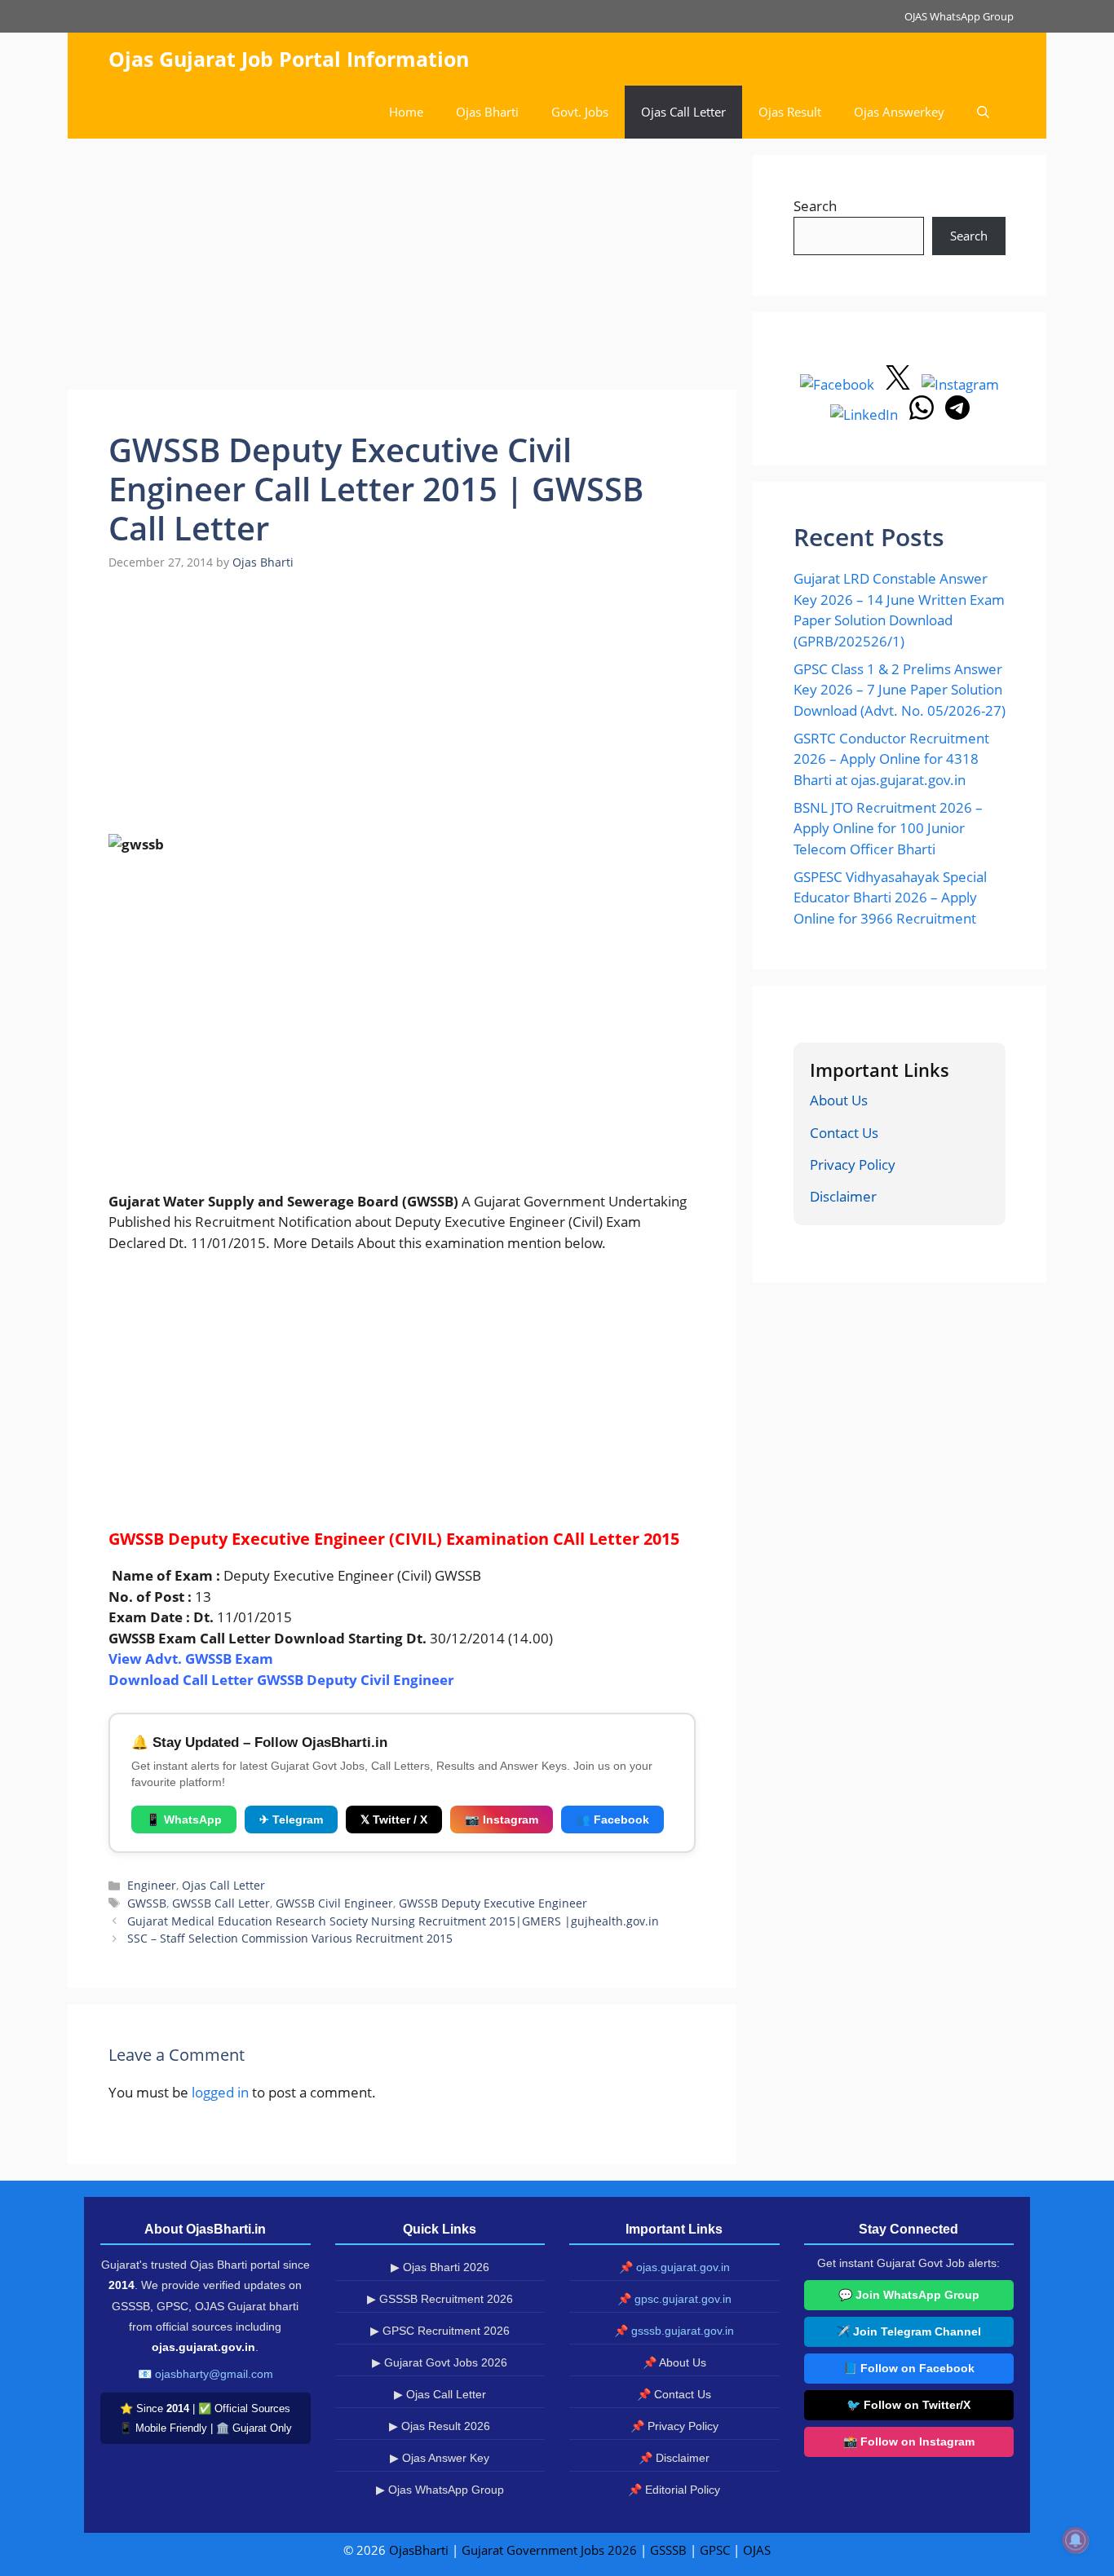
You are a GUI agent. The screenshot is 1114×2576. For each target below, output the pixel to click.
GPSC (715, 2550)
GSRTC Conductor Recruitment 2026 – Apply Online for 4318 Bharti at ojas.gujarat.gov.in (891, 759)
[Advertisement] (402, 269)
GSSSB (668, 2550)
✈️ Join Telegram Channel (908, 2331)
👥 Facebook (612, 1820)
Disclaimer (843, 1196)
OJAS (757, 2550)
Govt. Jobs (580, 112)
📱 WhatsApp (184, 1820)
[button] (983, 112)
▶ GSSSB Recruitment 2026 (440, 2299)
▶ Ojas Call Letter (440, 2394)
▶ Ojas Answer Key (440, 2458)
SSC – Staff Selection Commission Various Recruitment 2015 (290, 1938)
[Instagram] (960, 384)
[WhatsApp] (923, 415)
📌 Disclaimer (674, 2458)
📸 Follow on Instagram (909, 2441)
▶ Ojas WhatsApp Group (440, 2490)
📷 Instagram (502, 1820)
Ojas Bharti (487, 112)
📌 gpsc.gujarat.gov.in (674, 2299)
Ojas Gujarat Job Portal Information (289, 59)
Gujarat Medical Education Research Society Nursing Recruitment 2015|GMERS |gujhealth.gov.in (393, 1921)
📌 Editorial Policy (674, 2490)
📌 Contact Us (674, 2394)
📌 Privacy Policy (674, 2426)
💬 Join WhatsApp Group (909, 2295)
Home (406, 112)
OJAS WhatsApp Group (959, 16)
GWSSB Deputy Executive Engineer (493, 1903)
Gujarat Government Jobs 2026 (549, 2550)
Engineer (152, 1885)
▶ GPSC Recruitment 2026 (440, 2331)
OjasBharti (419, 2550)
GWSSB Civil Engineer (334, 1903)
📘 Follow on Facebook (909, 2368)
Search (815, 206)
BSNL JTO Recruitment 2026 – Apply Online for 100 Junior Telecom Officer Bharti (888, 828)
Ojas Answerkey (899, 112)
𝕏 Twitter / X (394, 1820)
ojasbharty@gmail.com (214, 2374)
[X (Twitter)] (900, 384)
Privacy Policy (853, 1164)
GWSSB (147, 1903)
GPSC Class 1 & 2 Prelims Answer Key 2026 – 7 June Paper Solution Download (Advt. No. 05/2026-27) (900, 690)
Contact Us (844, 1133)
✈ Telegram (291, 1820)
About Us (839, 1100)
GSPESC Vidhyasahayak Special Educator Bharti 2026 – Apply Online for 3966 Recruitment (890, 898)
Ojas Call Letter (683, 112)
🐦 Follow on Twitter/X (908, 2405)
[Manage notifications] (1076, 2540)
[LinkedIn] (866, 415)
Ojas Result (790, 112)
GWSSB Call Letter (221, 1903)
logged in (220, 2092)
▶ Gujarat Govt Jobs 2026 (440, 2362)
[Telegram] (957, 415)
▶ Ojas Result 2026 (440, 2426)
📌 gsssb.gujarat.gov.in (674, 2331)
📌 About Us (674, 2362)
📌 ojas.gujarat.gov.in (674, 2267)
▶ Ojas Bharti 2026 (440, 2267)
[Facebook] (839, 384)
